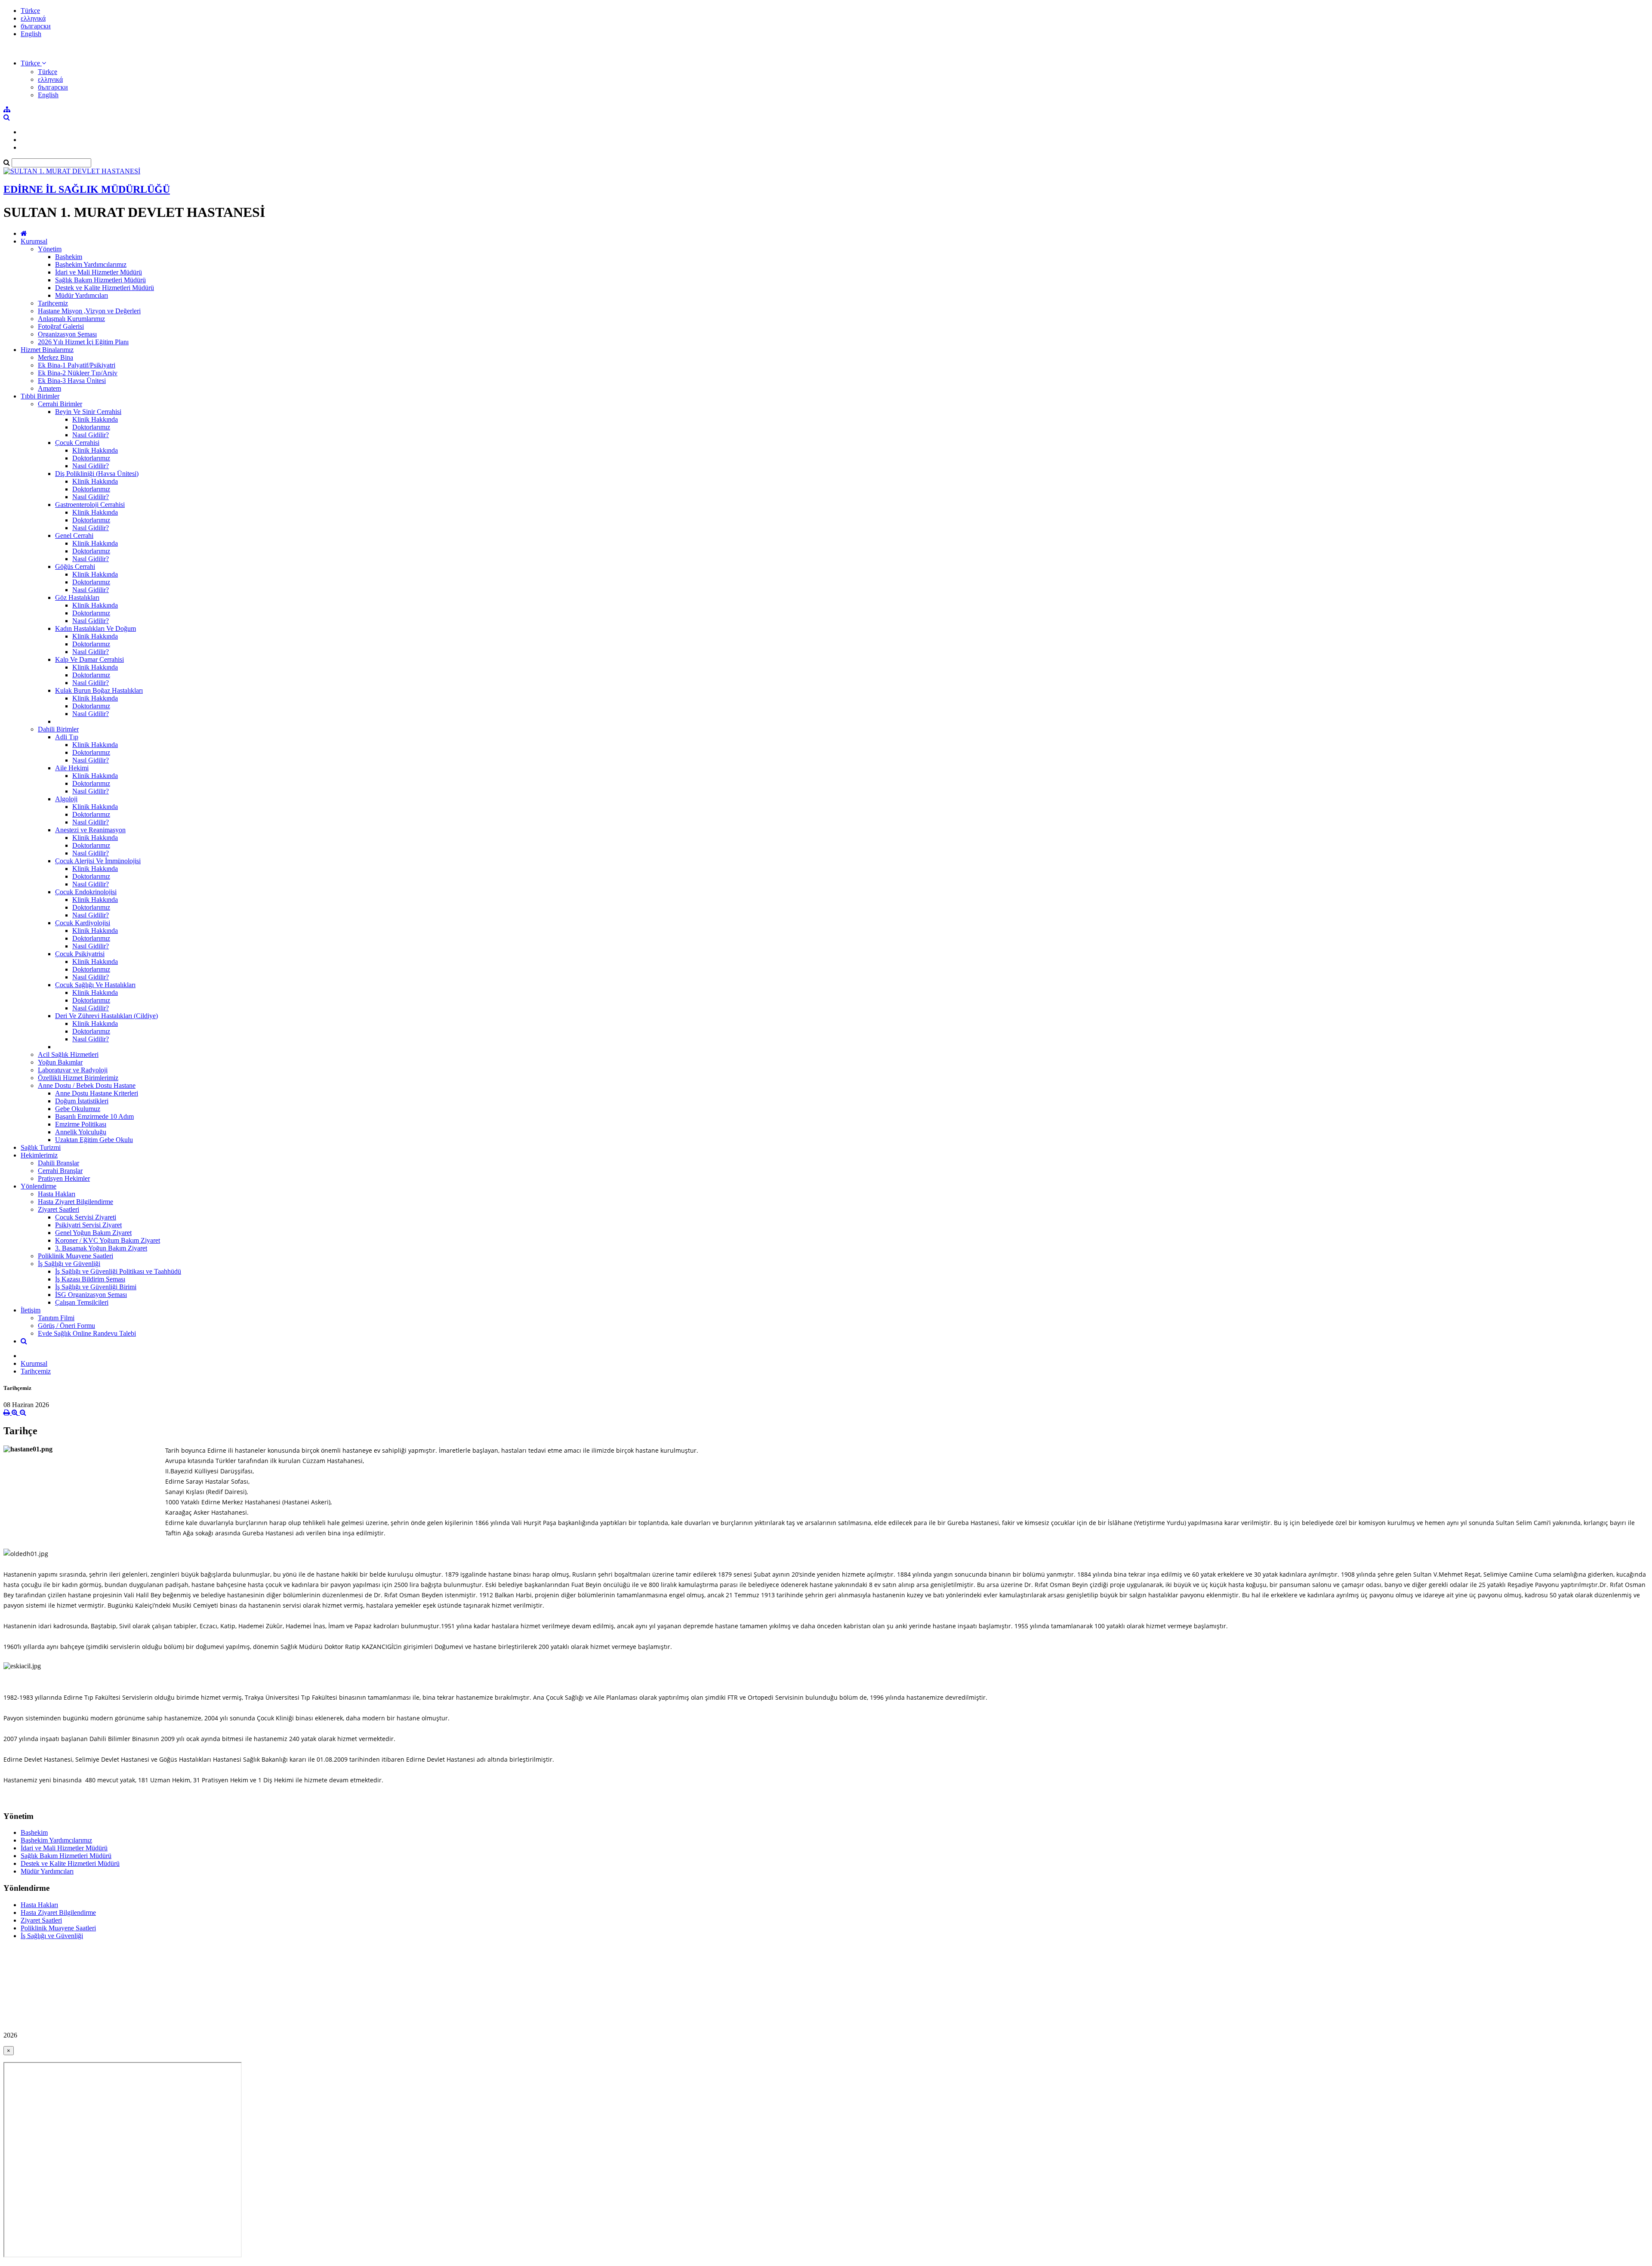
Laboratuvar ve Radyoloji (73, 1070)
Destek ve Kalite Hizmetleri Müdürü (105, 288)
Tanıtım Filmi (56, 1318)
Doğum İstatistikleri (82, 1101)
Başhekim (69, 257)
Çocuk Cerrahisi (77, 443)
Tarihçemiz (53, 303)
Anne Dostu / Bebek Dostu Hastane (87, 1085)
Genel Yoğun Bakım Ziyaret (93, 1233)
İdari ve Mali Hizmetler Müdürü (99, 272)
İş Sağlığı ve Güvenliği (69, 1264)
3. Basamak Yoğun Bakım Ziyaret (101, 1248)
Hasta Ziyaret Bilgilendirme (76, 1202)
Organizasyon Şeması (67, 334)
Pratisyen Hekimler (64, 1178)
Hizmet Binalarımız (47, 350)
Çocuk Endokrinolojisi (86, 892)
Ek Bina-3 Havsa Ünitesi (72, 381)
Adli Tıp (67, 737)
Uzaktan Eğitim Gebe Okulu (94, 1140)
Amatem (49, 388)
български (36, 26)
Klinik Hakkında (95, 419)
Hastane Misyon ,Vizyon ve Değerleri (89, 311)
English (31, 34)
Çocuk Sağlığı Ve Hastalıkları (95, 985)
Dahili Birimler (58, 729)
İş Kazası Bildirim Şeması (90, 1279)
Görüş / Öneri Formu (66, 1326)
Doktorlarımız (91, 427)
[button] (33, 63)
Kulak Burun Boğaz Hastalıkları (99, 690)
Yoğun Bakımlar (60, 1062)
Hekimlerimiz (39, 1155)
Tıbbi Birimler (40, 396)
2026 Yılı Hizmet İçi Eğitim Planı (83, 342)
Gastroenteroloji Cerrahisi (90, 505)
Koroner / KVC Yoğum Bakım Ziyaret (108, 1240)
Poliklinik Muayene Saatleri (76, 1256)
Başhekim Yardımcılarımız (91, 264)
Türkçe (30, 11)
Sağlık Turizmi (41, 1147)
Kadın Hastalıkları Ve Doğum (96, 628)
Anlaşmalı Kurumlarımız (71, 319)
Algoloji (66, 799)
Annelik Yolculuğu (81, 1132)
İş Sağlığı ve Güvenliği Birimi (96, 1287)
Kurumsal (34, 241)
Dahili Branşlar (59, 1163)
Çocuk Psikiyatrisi (80, 954)
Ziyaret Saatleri (59, 1209)
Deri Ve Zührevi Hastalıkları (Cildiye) (106, 1016)
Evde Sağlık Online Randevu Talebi (87, 1333)
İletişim (31, 1310)
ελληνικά (33, 18)
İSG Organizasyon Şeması (91, 1295)
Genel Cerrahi (74, 536)
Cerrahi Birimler (60, 404)
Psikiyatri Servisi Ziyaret (88, 1225)
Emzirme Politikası (81, 1124)
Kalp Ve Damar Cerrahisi (89, 659)
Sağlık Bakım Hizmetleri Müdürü (100, 280)
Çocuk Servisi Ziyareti (86, 1217)
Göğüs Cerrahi (75, 566)
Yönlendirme (39, 1186)
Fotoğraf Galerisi (61, 326)
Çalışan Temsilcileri (82, 1302)
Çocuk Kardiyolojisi (83, 923)
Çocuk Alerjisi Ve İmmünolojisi (98, 861)
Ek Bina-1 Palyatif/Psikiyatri (77, 365)
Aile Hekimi (72, 768)
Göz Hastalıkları (77, 597)
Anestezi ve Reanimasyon (90, 830)
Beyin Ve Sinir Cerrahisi (88, 412)
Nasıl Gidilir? (91, 435)
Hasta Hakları (57, 1194)
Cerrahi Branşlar (60, 1171)
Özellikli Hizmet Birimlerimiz (78, 1078)
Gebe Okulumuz (78, 1109)
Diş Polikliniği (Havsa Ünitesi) (97, 474)
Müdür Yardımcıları (82, 295)
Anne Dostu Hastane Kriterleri (97, 1093)
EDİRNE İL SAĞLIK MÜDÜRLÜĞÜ (87, 189)
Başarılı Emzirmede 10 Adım (94, 1116)
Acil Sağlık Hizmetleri (68, 1054)
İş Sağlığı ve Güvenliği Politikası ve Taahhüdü (118, 1271)
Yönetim (50, 249)
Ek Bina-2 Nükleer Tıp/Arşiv (78, 373)
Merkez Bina (55, 357)
